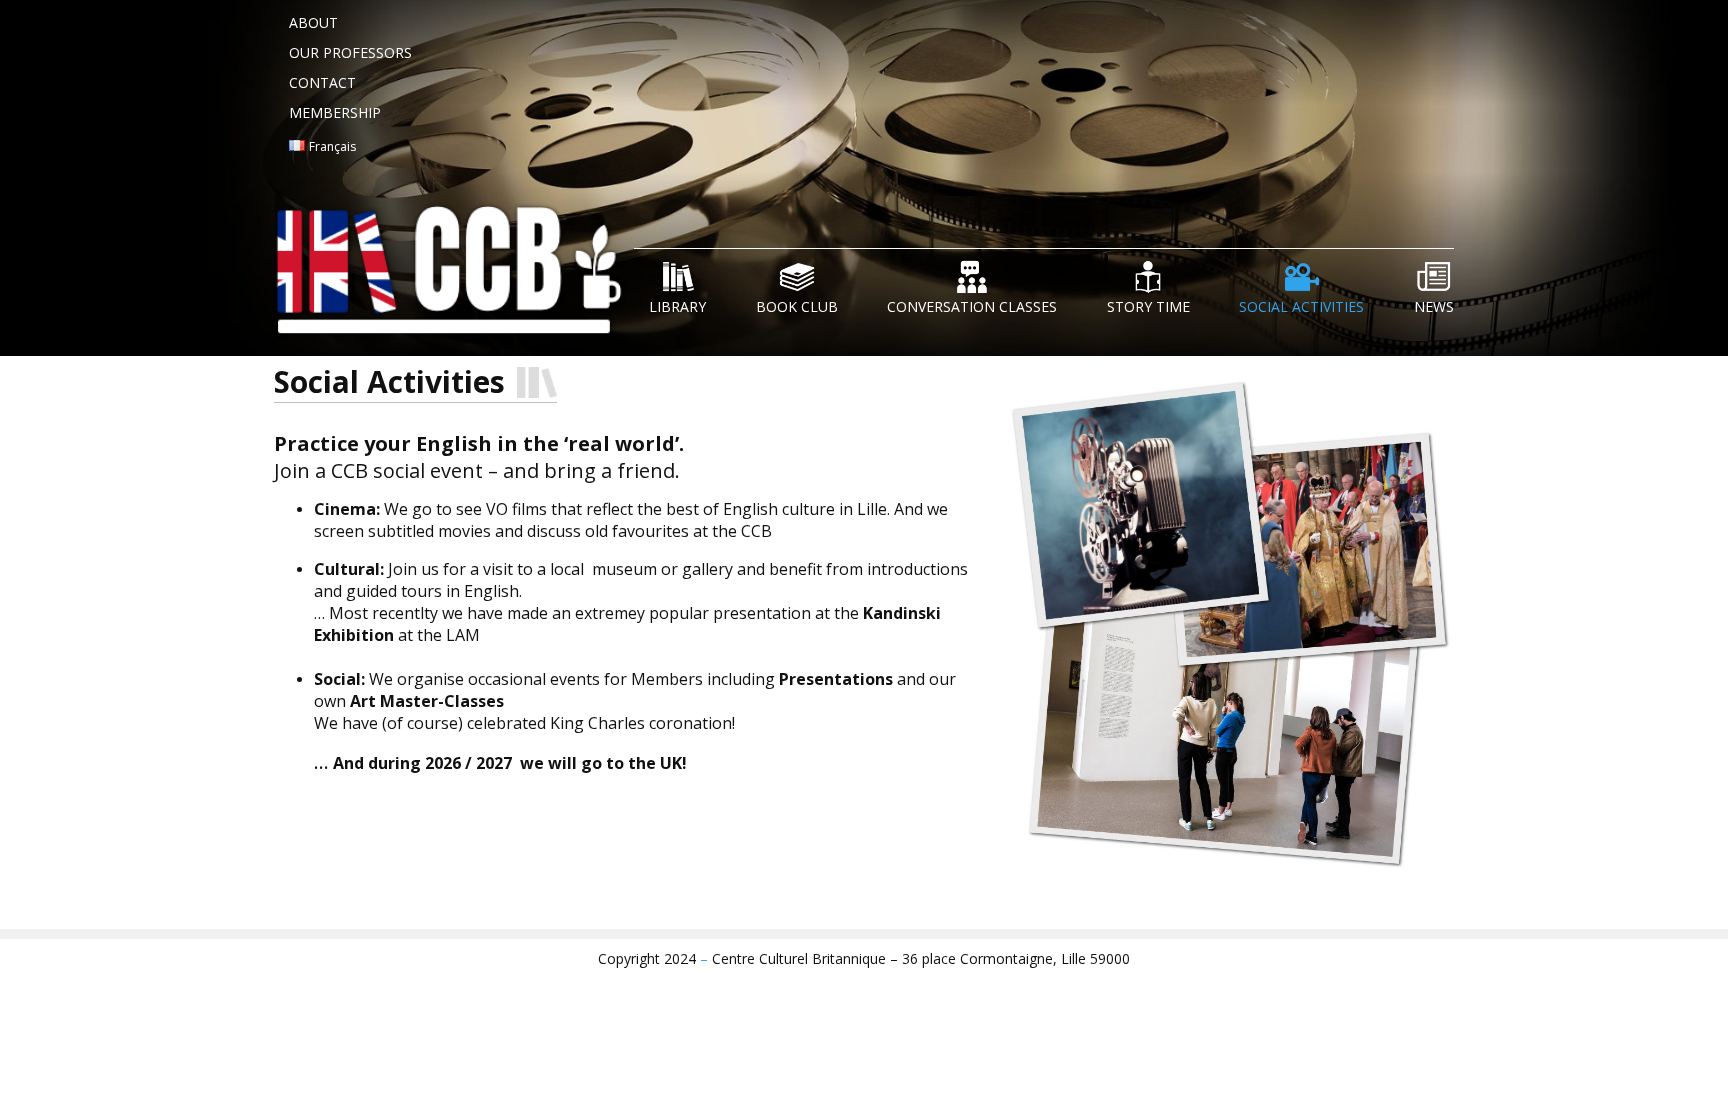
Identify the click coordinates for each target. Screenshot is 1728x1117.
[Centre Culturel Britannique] (454, 277)
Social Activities (1301, 306)
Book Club (797, 306)
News (1434, 306)
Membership (335, 112)
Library (677, 306)
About (313, 22)
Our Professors (350, 52)
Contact (322, 82)
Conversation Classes (972, 306)
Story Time (1148, 306)
